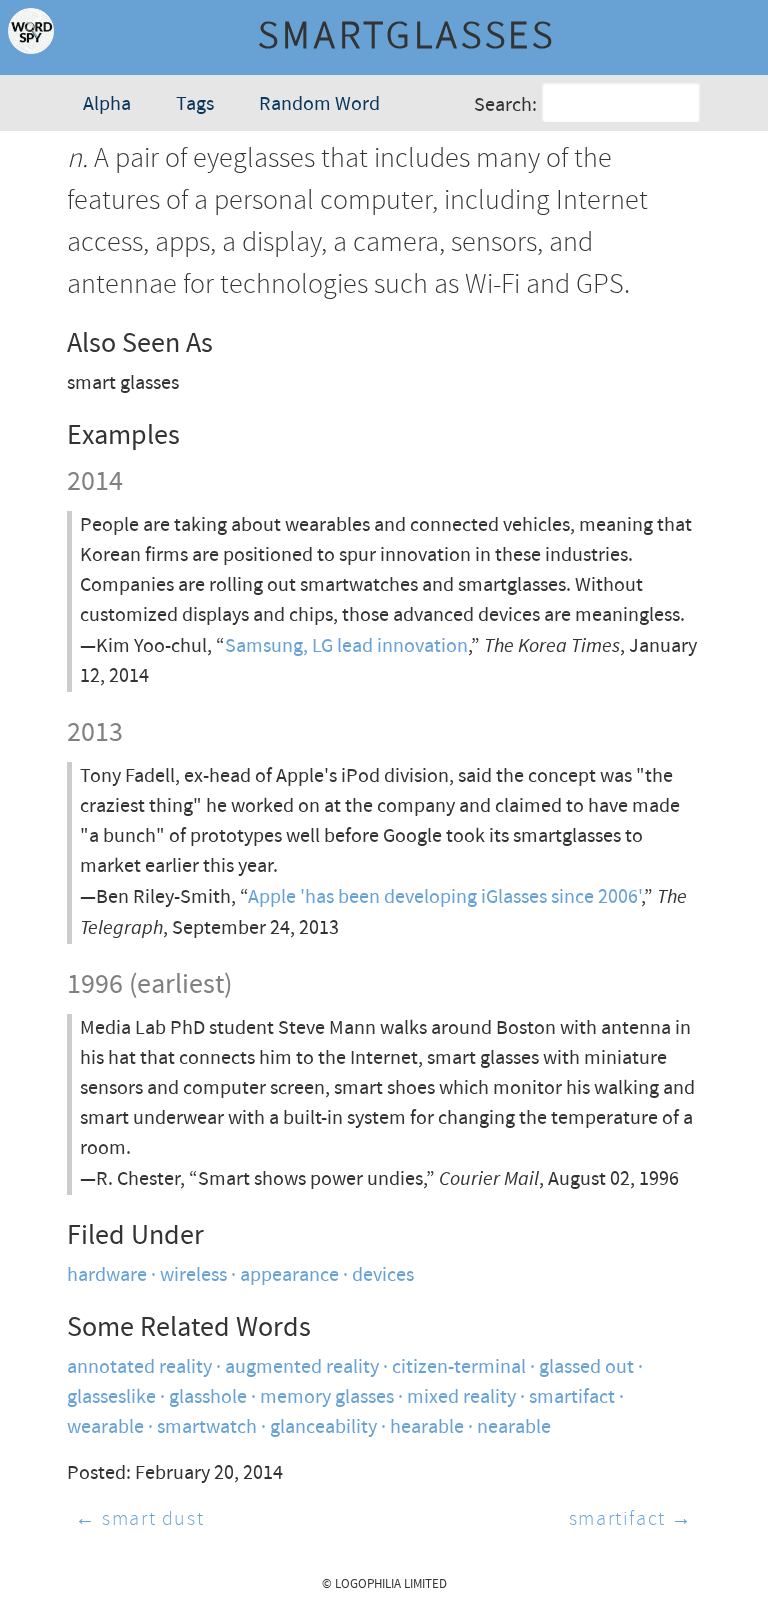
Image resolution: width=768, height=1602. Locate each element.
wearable (105, 1427)
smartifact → (631, 1519)
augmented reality (302, 1367)
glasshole (208, 1397)
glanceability (323, 1427)
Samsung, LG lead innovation (346, 646)
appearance (289, 1275)
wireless (193, 1275)
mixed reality (461, 1397)
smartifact (572, 1397)
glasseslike (111, 1397)
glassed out (586, 1367)
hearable (427, 1427)
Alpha (107, 104)
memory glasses (327, 1397)
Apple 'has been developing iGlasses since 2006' (444, 897)
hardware (107, 1275)
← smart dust (139, 1519)
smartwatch (207, 1427)
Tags (195, 104)
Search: (505, 104)
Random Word (319, 104)
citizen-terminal (459, 1367)
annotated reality (139, 1367)
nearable (514, 1427)
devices (383, 1275)
